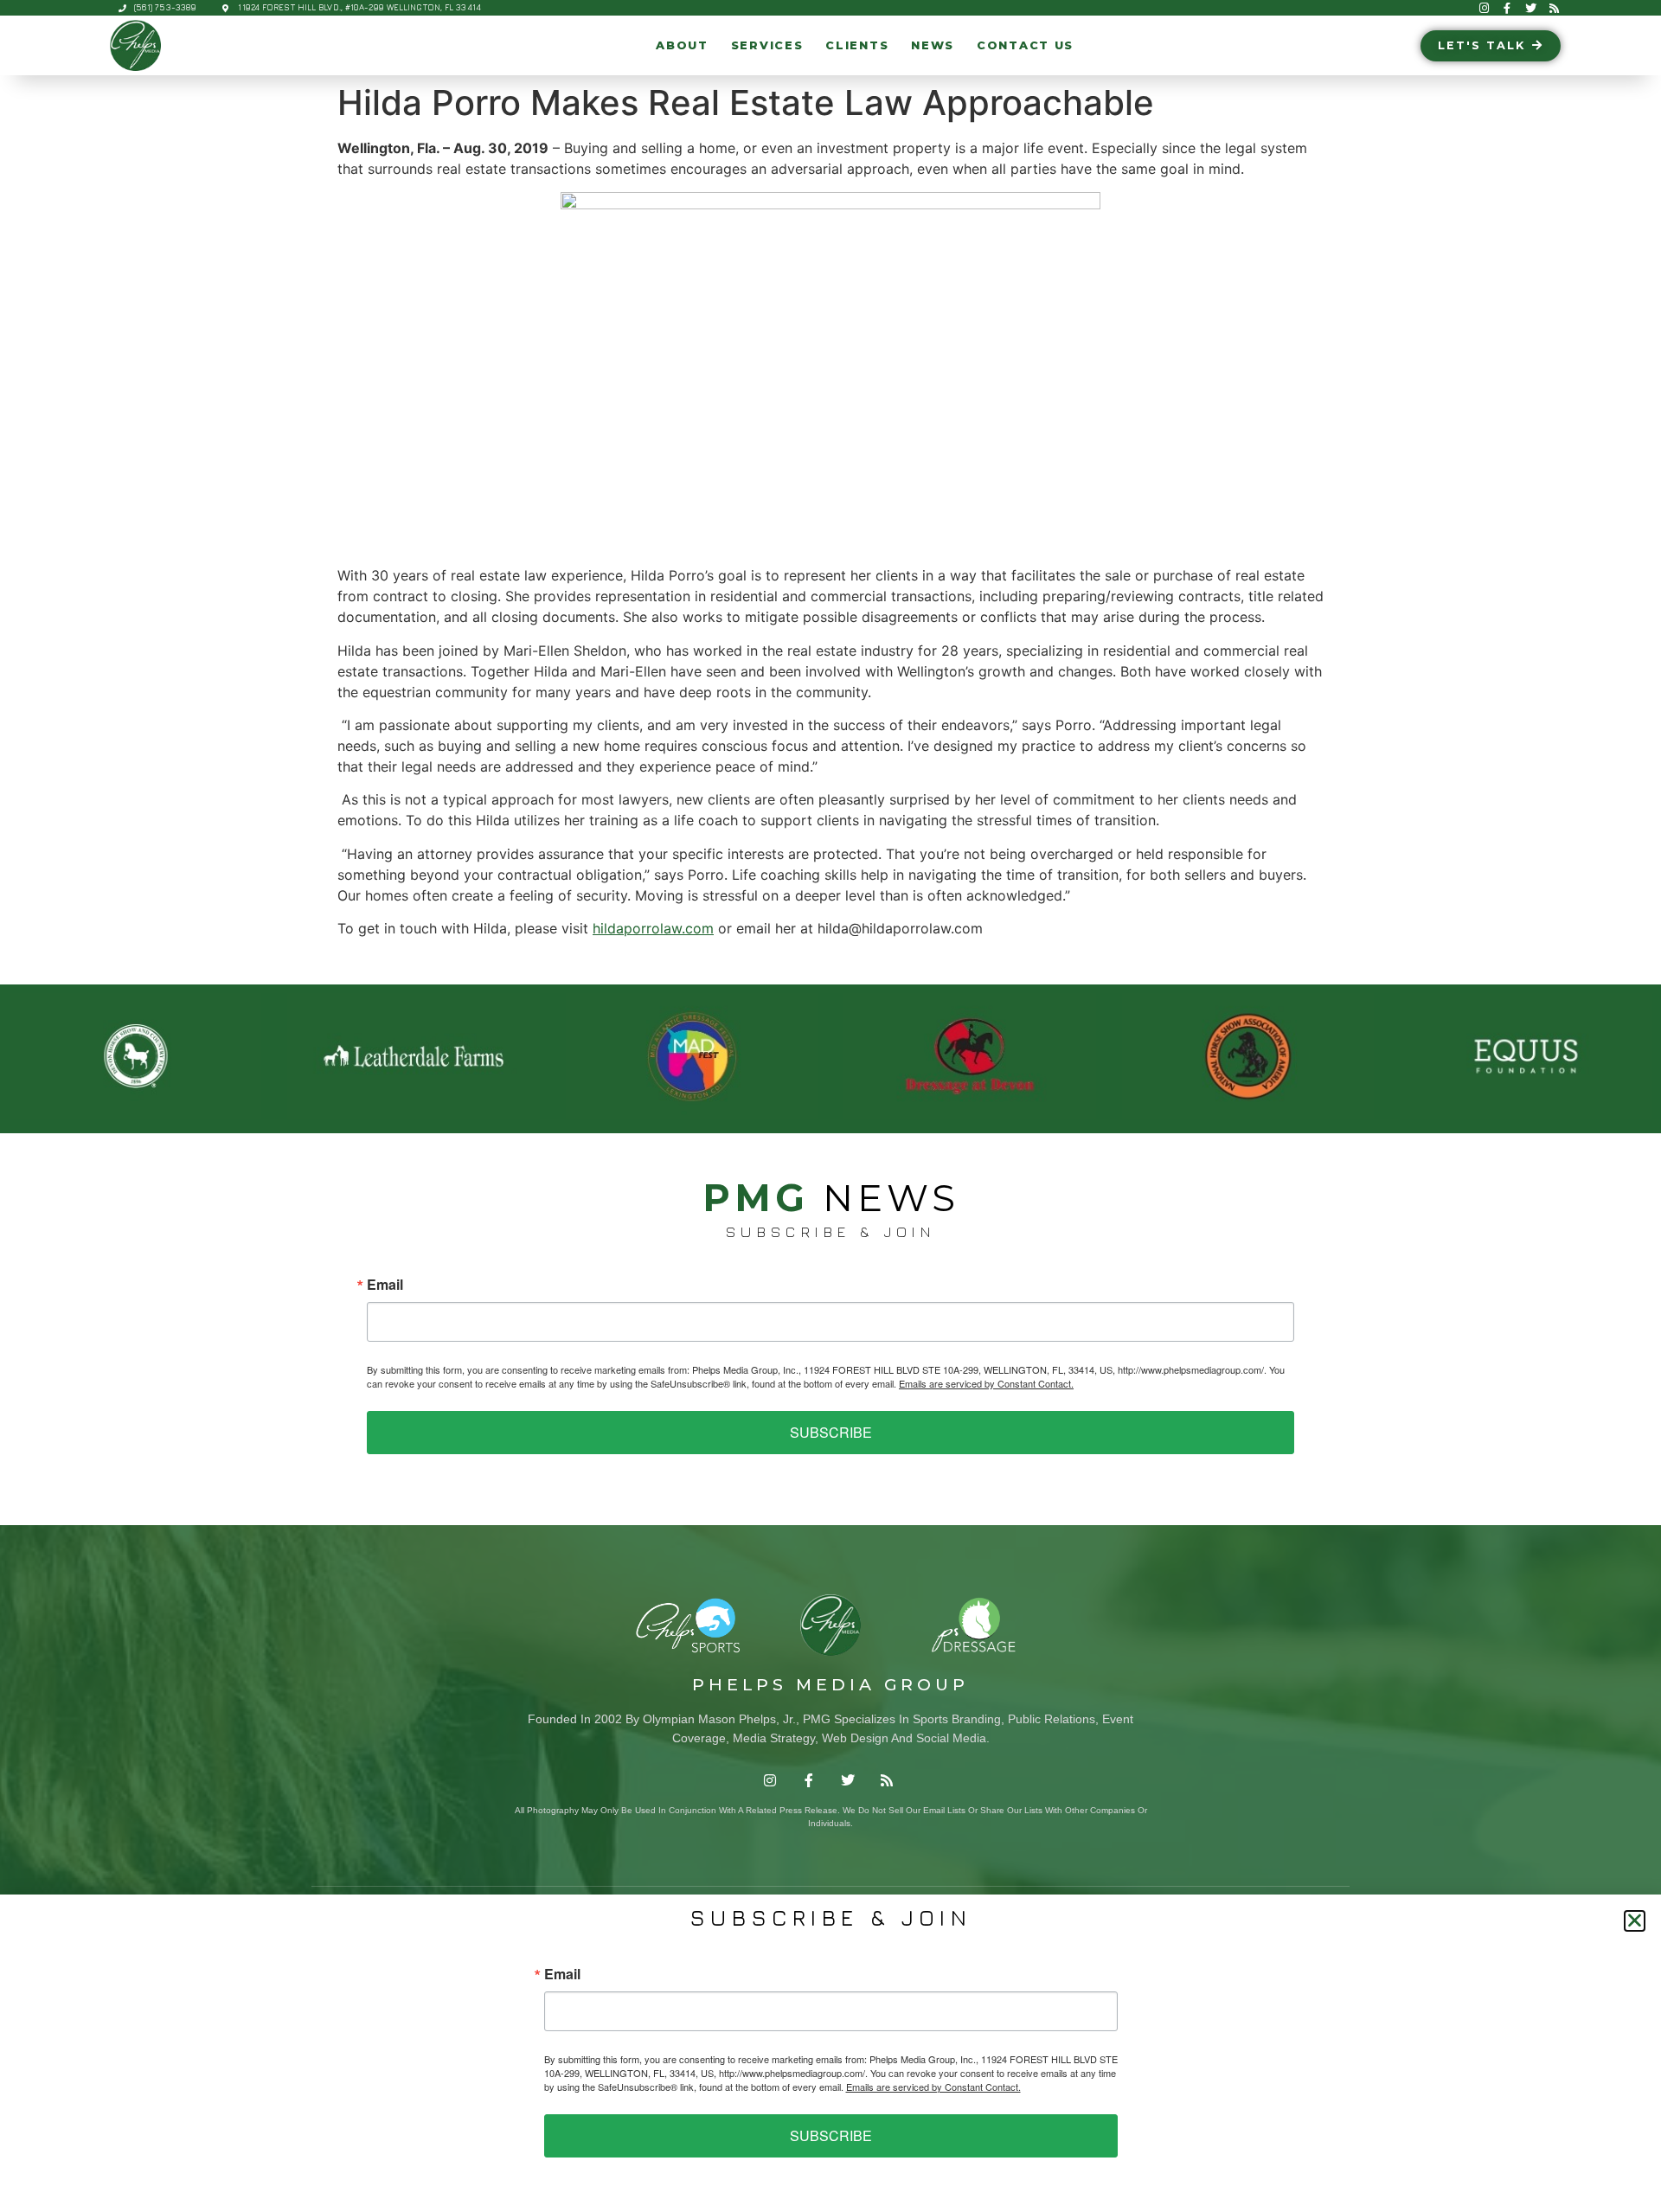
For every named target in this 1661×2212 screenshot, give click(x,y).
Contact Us (1025, 45)
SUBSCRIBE (831, 1432)
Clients (857, 45)
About (682, 45)
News (933, 45)
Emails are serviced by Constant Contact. (986, 1383)
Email (385, 1285)
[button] (1635, 1921)
